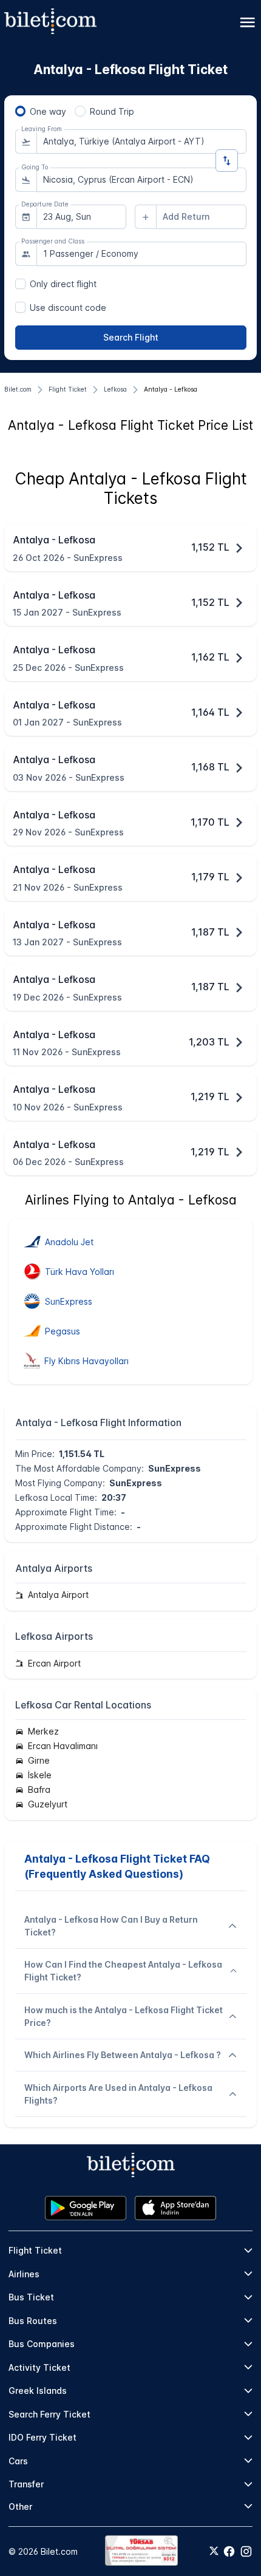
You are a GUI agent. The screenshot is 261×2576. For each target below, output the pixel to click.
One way (48, 111)
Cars (18, 2461)
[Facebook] (229, 2551)
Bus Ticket (31, 2297)
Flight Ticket (35, 2250)
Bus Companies (42, 2344)
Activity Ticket (39, 2367)
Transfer (26, 2484)
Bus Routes (33, 2321)
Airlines (24, 2274)
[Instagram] (246, 2551)
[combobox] (141, 141)
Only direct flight (63, 284)
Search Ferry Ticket (49, 2414)
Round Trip (112, 111)
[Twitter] (214, 2552)
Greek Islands (38, 2391)
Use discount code (68, 308)
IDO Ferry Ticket (42, 2437)
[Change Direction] (227, 161)
